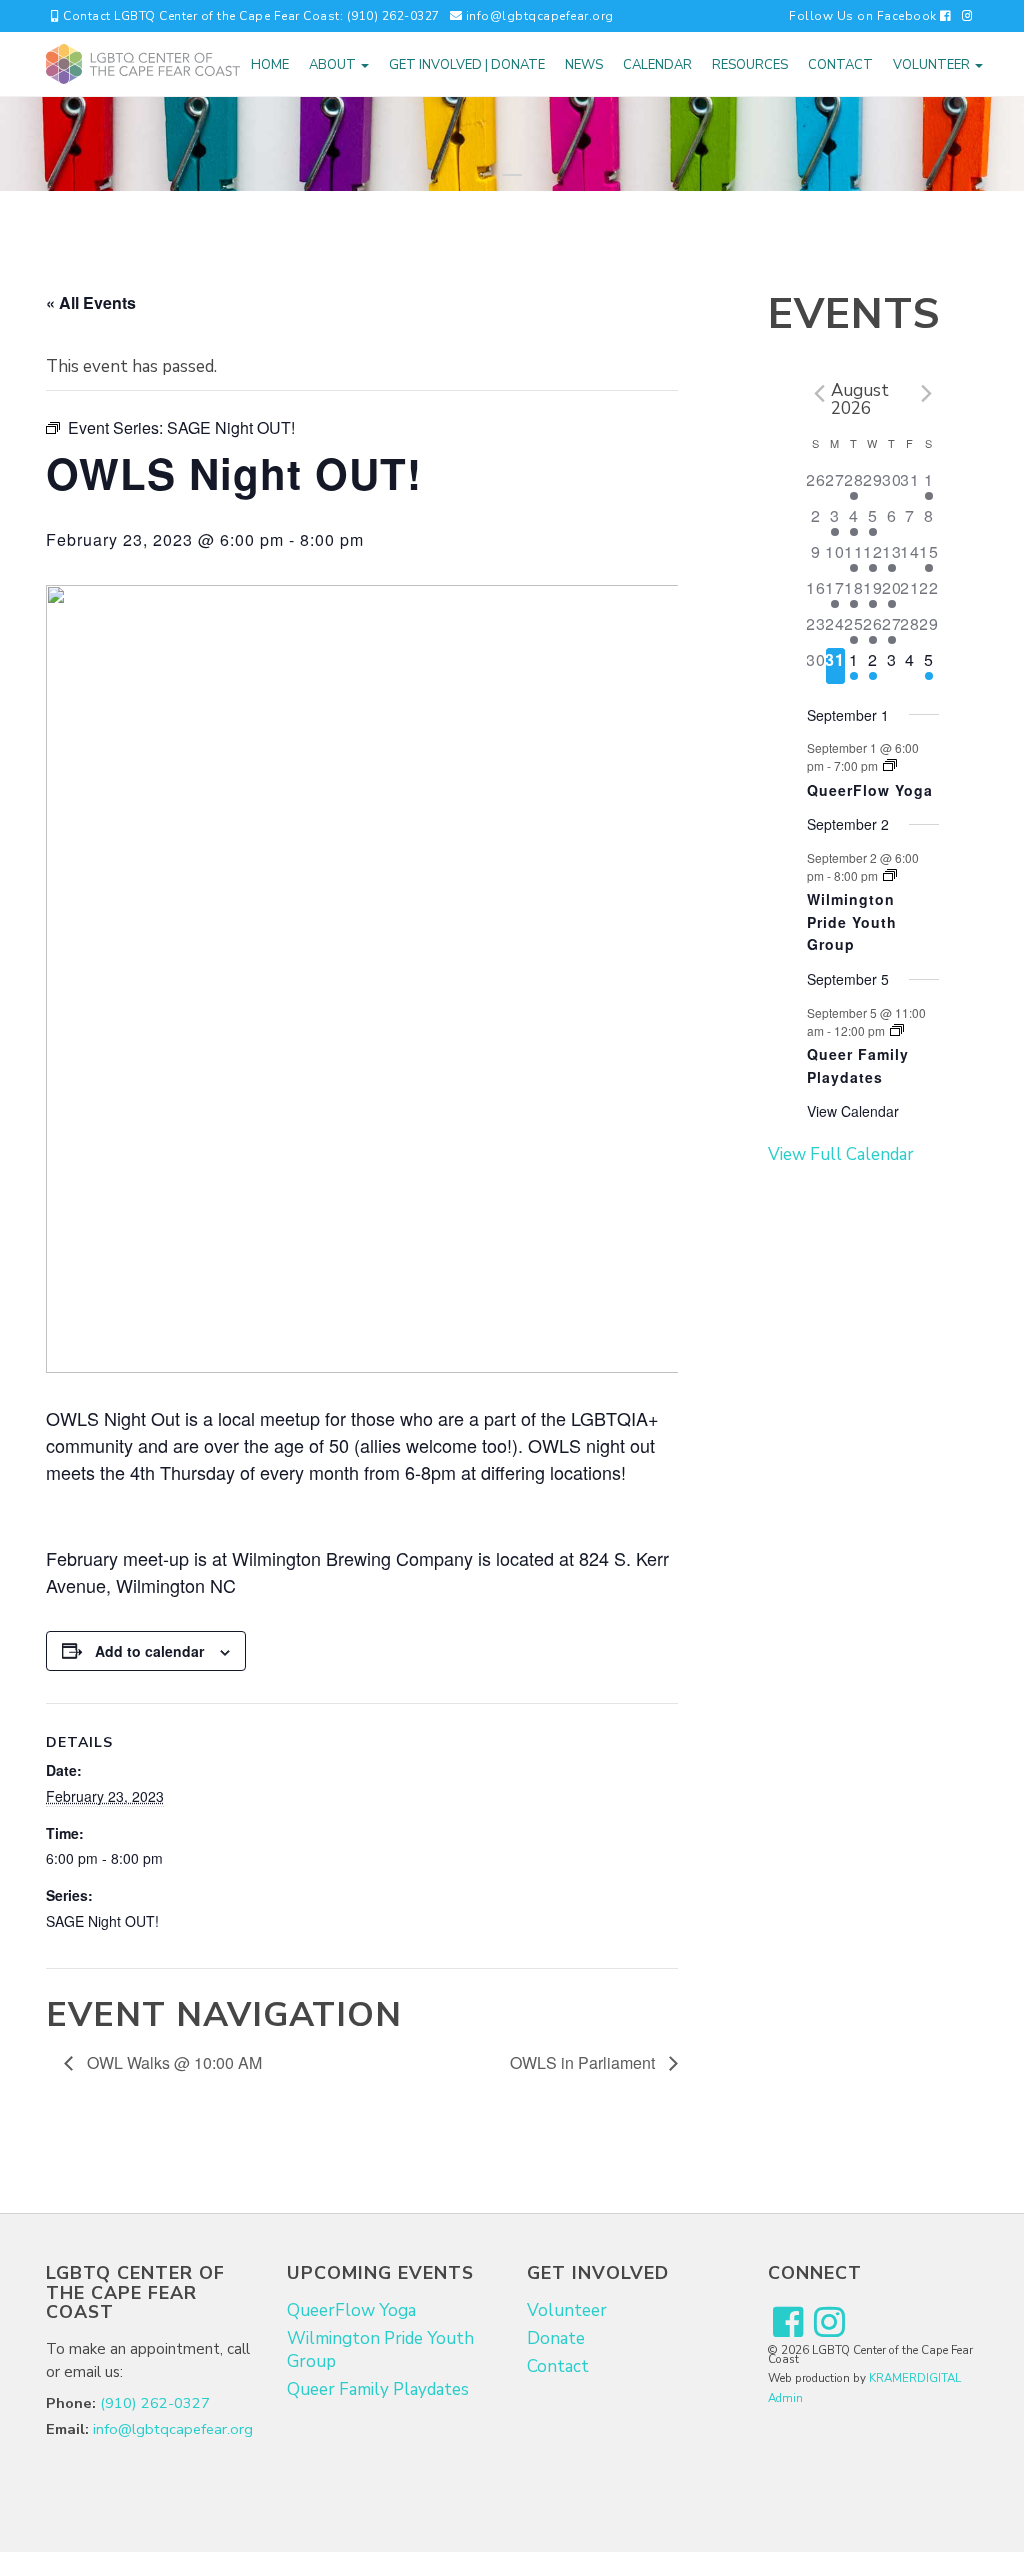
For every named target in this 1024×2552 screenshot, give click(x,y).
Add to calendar (149, 1651)
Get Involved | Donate (467, 65)
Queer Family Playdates (858, 1065)
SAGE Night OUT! (102, 1921)
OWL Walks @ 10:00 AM (172, 2062)
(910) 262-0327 (155, 2403)
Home (270, 65)
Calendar (657, 65)
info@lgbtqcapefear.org (538, 16)
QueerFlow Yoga (870, 790)
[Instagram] (968, 16)
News (584, 65)
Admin (785, 2398)
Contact (840, 65)
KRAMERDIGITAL (915, 2378)
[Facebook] (788, 2323)
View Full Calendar (841, 1154)
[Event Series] (890, 765)
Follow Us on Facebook (864, 16)
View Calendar (853, 1111)
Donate (556, 2338)
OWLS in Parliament (584, 2062)
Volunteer (933, 65)
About (334, 65)
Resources (750, 65)
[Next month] (927, 394)
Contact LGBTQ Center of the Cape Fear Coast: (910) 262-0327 (250, 16)
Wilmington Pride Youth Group (852, 921)
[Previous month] (819, 394)
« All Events (91, 302)
